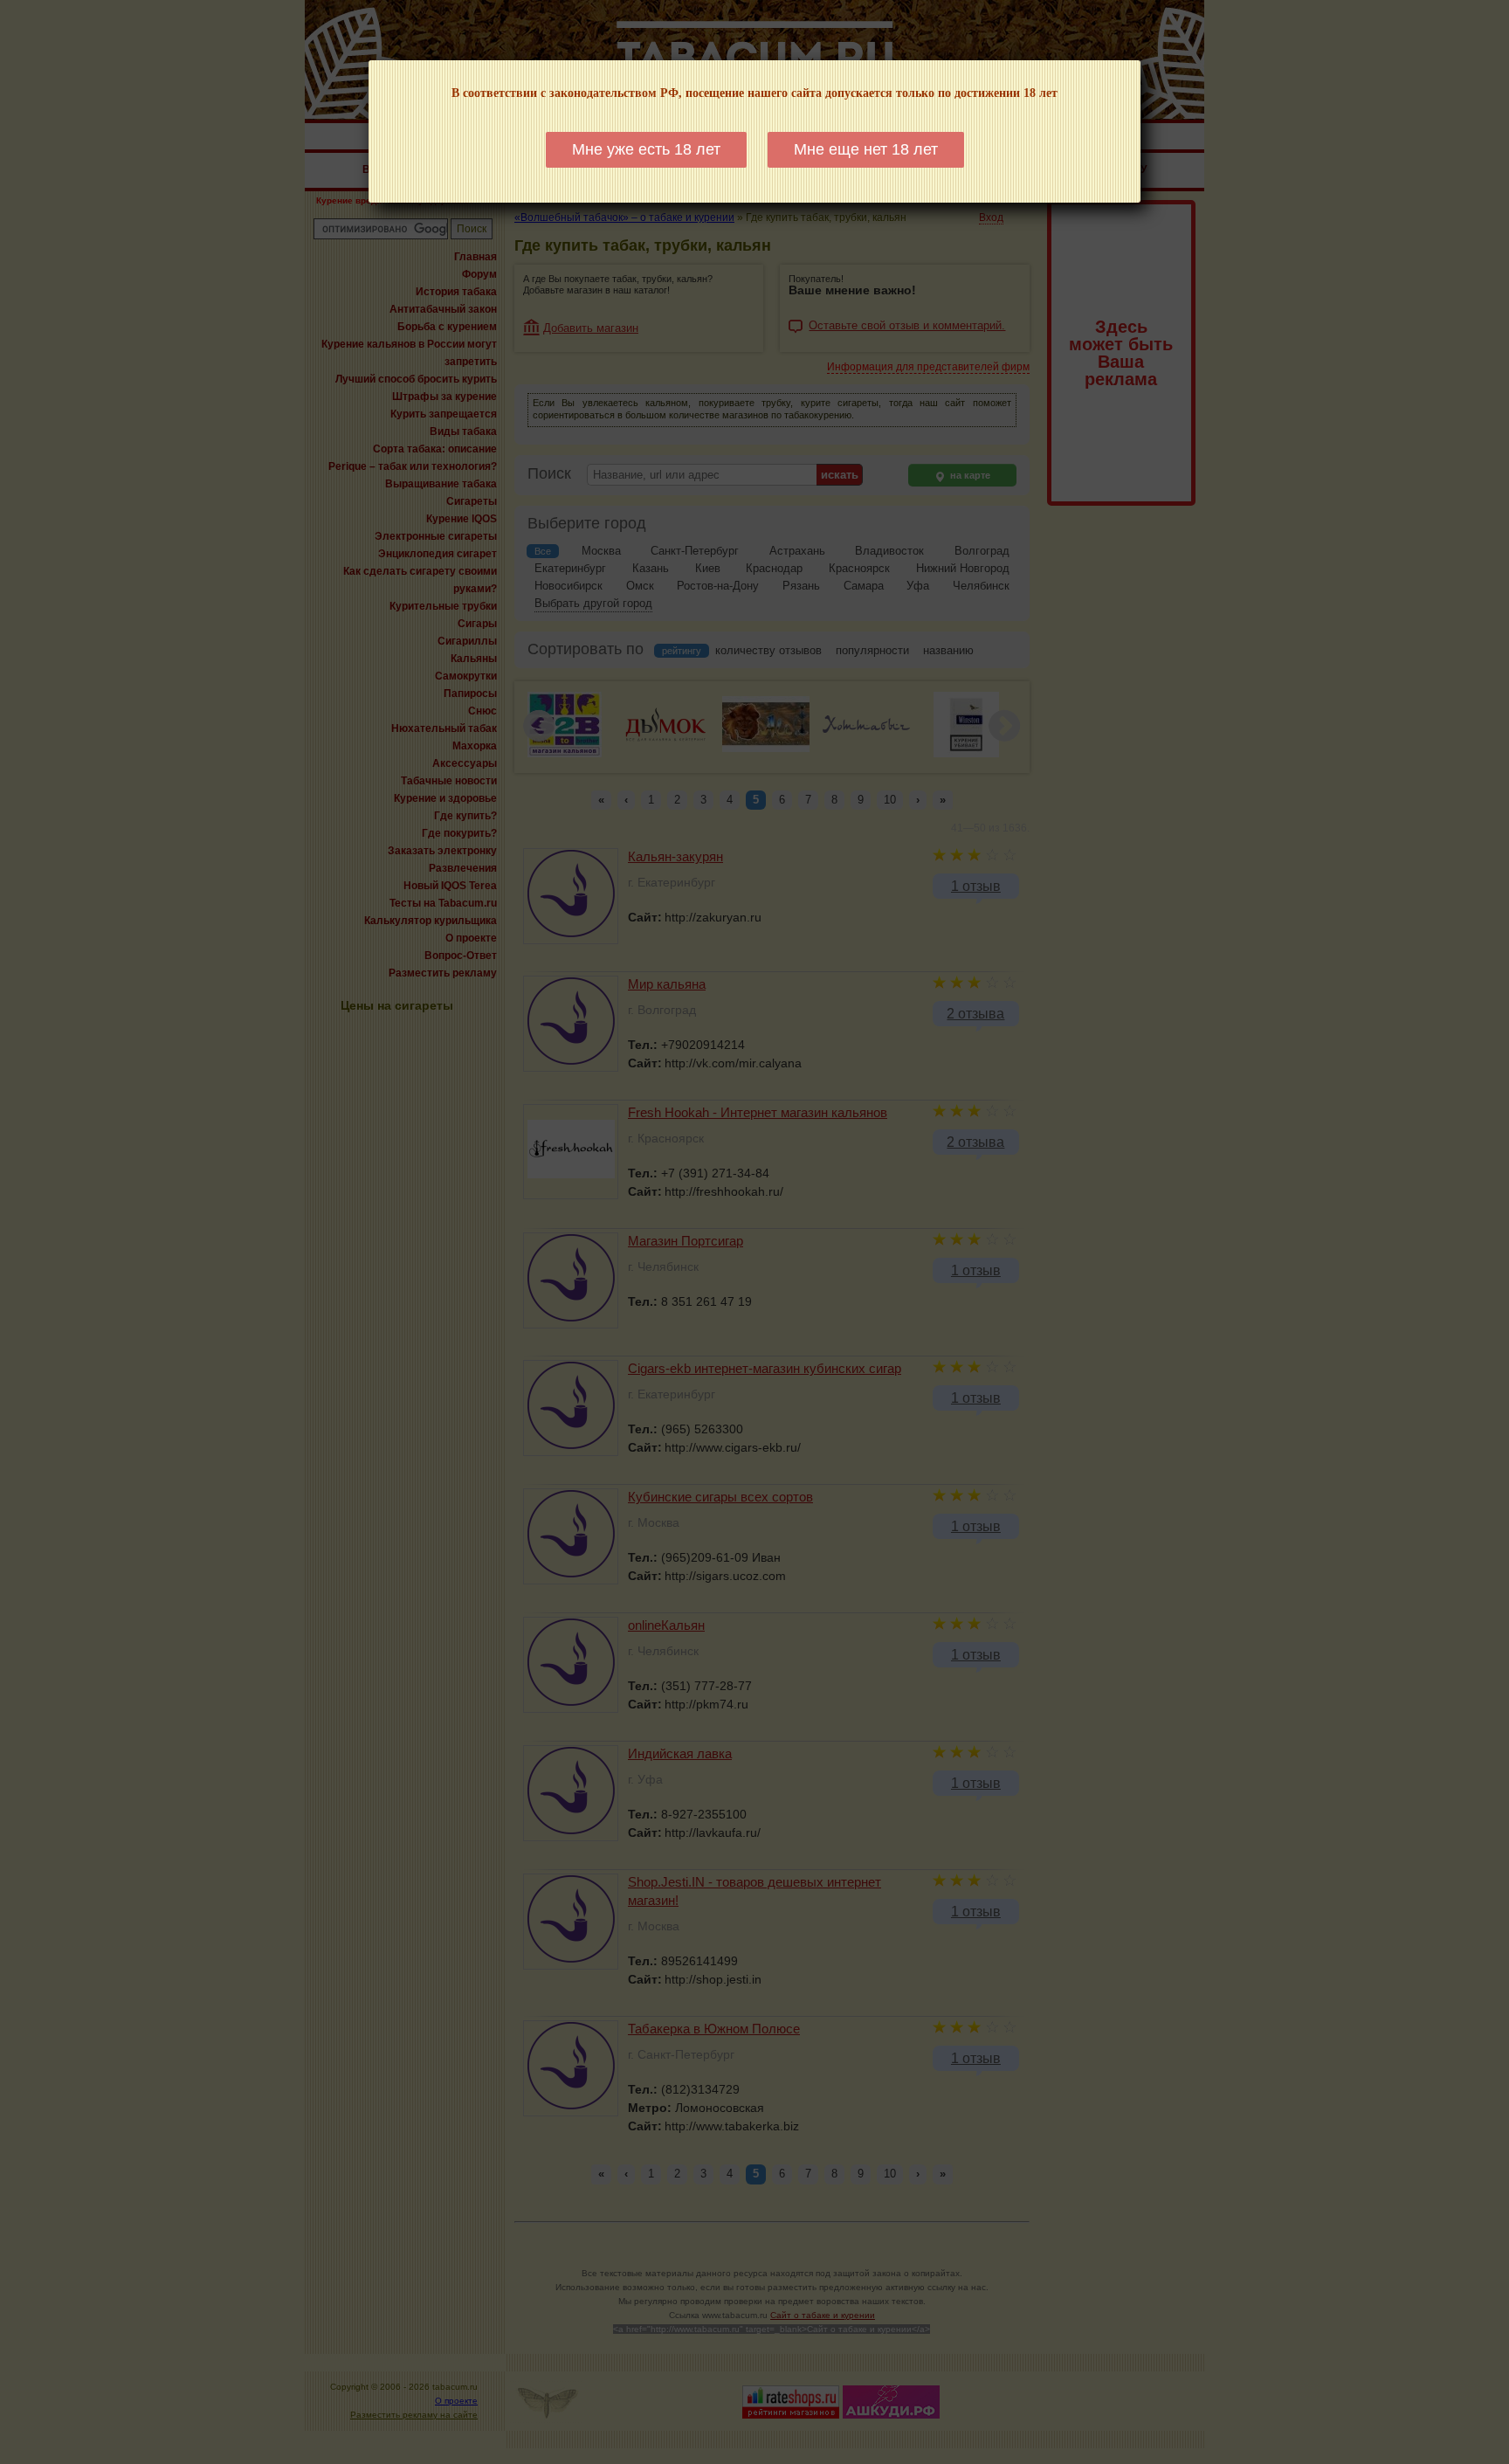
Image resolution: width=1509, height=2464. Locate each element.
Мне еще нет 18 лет (866, 149)
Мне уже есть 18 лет (646, 149)
